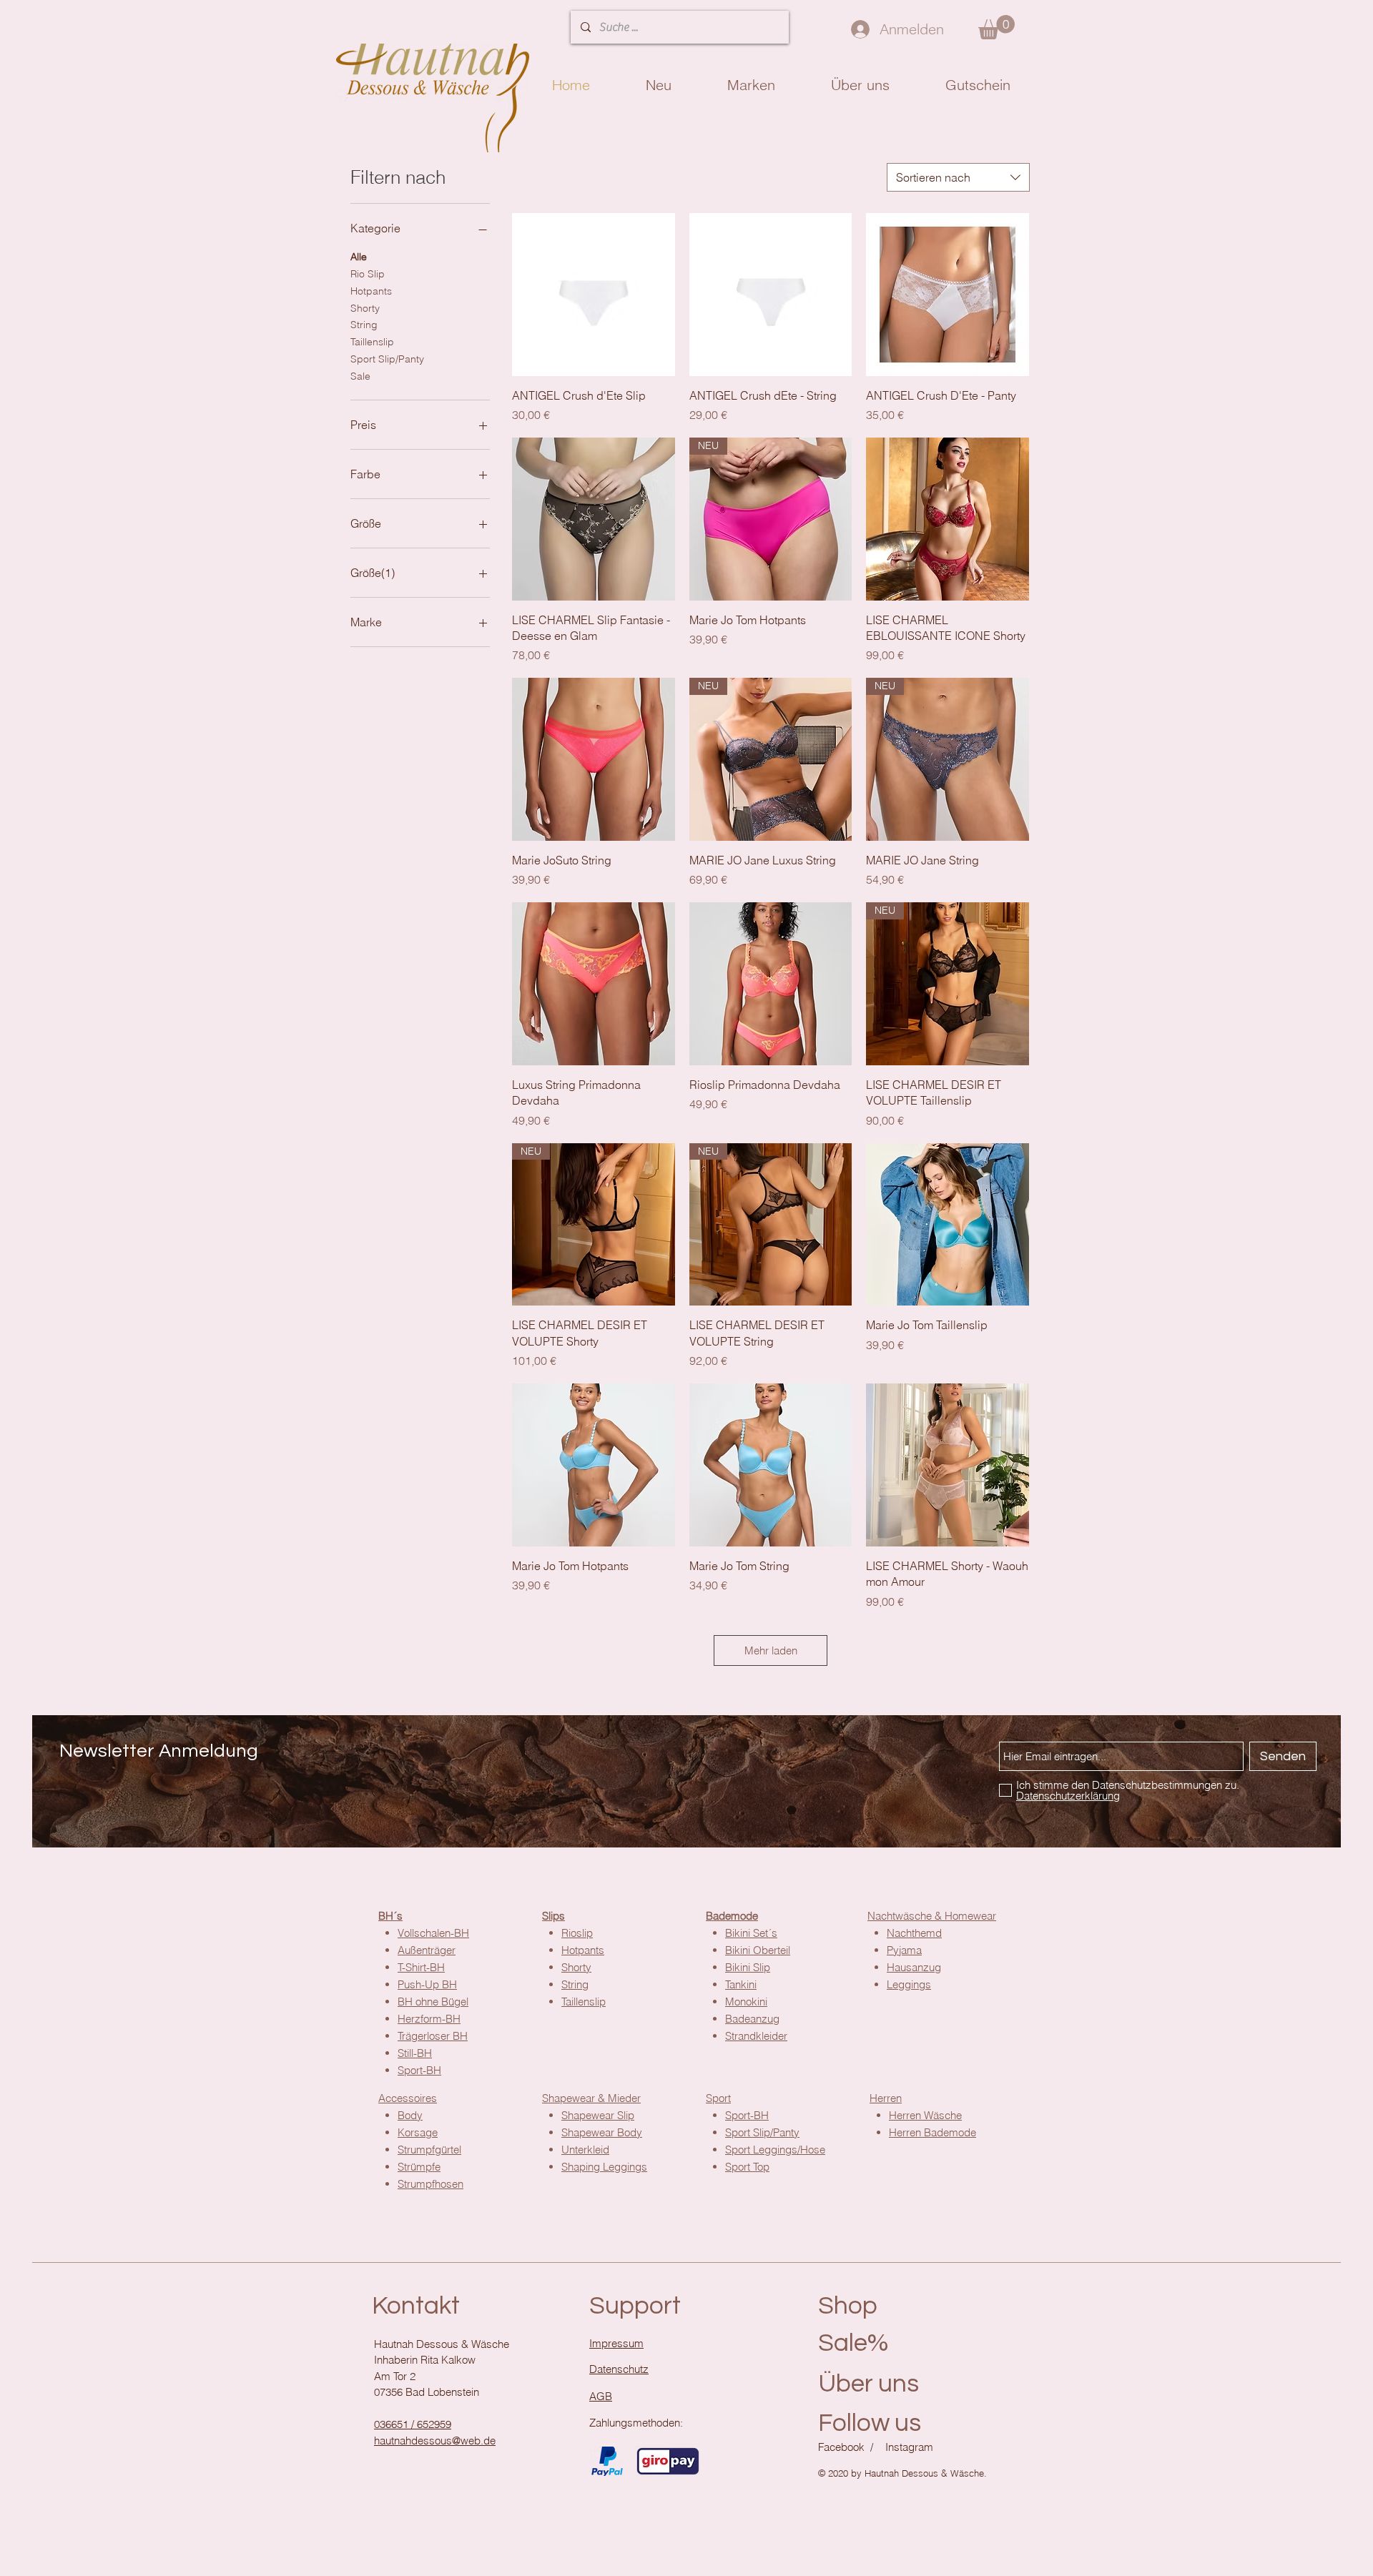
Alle (359, 257)
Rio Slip (368, 274)
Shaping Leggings (604, 2167)
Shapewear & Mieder (591, 2098)
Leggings (909, 1984)
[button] (996, 27)
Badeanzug (752, 2019)
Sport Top (747, 2167)
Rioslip (577, 1933)
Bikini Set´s (751, 1933)
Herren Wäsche (925, 2115)
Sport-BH (747, 2115)
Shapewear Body (602, 2132)
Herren (886, 2098)
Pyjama (904, 1950)
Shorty (365, 308)
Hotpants (371, 291)
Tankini (741, 1984)
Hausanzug (914, 1967)
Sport (718, 2098)
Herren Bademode (932, 2132)
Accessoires (408, 2098)
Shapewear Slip (598, 2115)
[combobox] (958, 177)
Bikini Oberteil (758, 1950)
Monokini (746, 2002)
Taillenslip (372, 342)
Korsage (418, 2132)
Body (410, 2115)
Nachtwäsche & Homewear (932, 1916)
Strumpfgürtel (429, 2150)
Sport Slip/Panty (387, 359)
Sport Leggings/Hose (775, 2150)
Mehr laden (771, 1650)
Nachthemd (914, 1933)
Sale (360, 376)
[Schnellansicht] (594, 295)
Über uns (868, 2384)
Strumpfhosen (430, 2184)
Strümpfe (419, 2167)
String (364, 325)
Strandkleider (756, 2036)
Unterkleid (585, 2150)
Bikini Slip (748, 1967)
